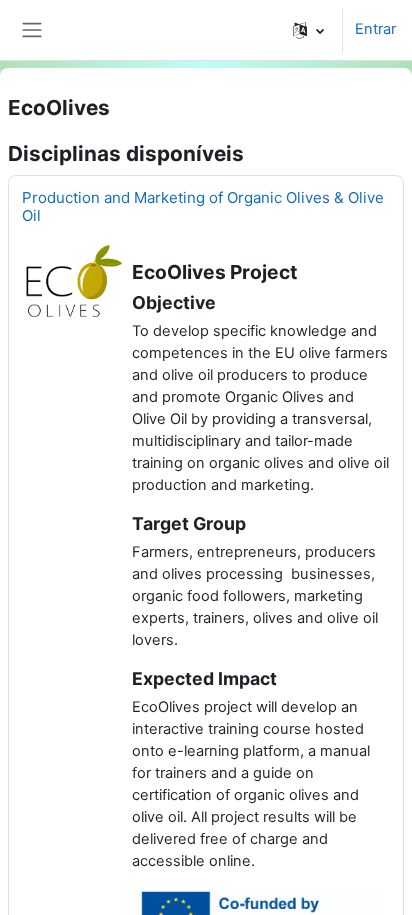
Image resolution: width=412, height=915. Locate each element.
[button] (308, 30)
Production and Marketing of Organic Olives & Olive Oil (203, 206)
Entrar (375, 29)
